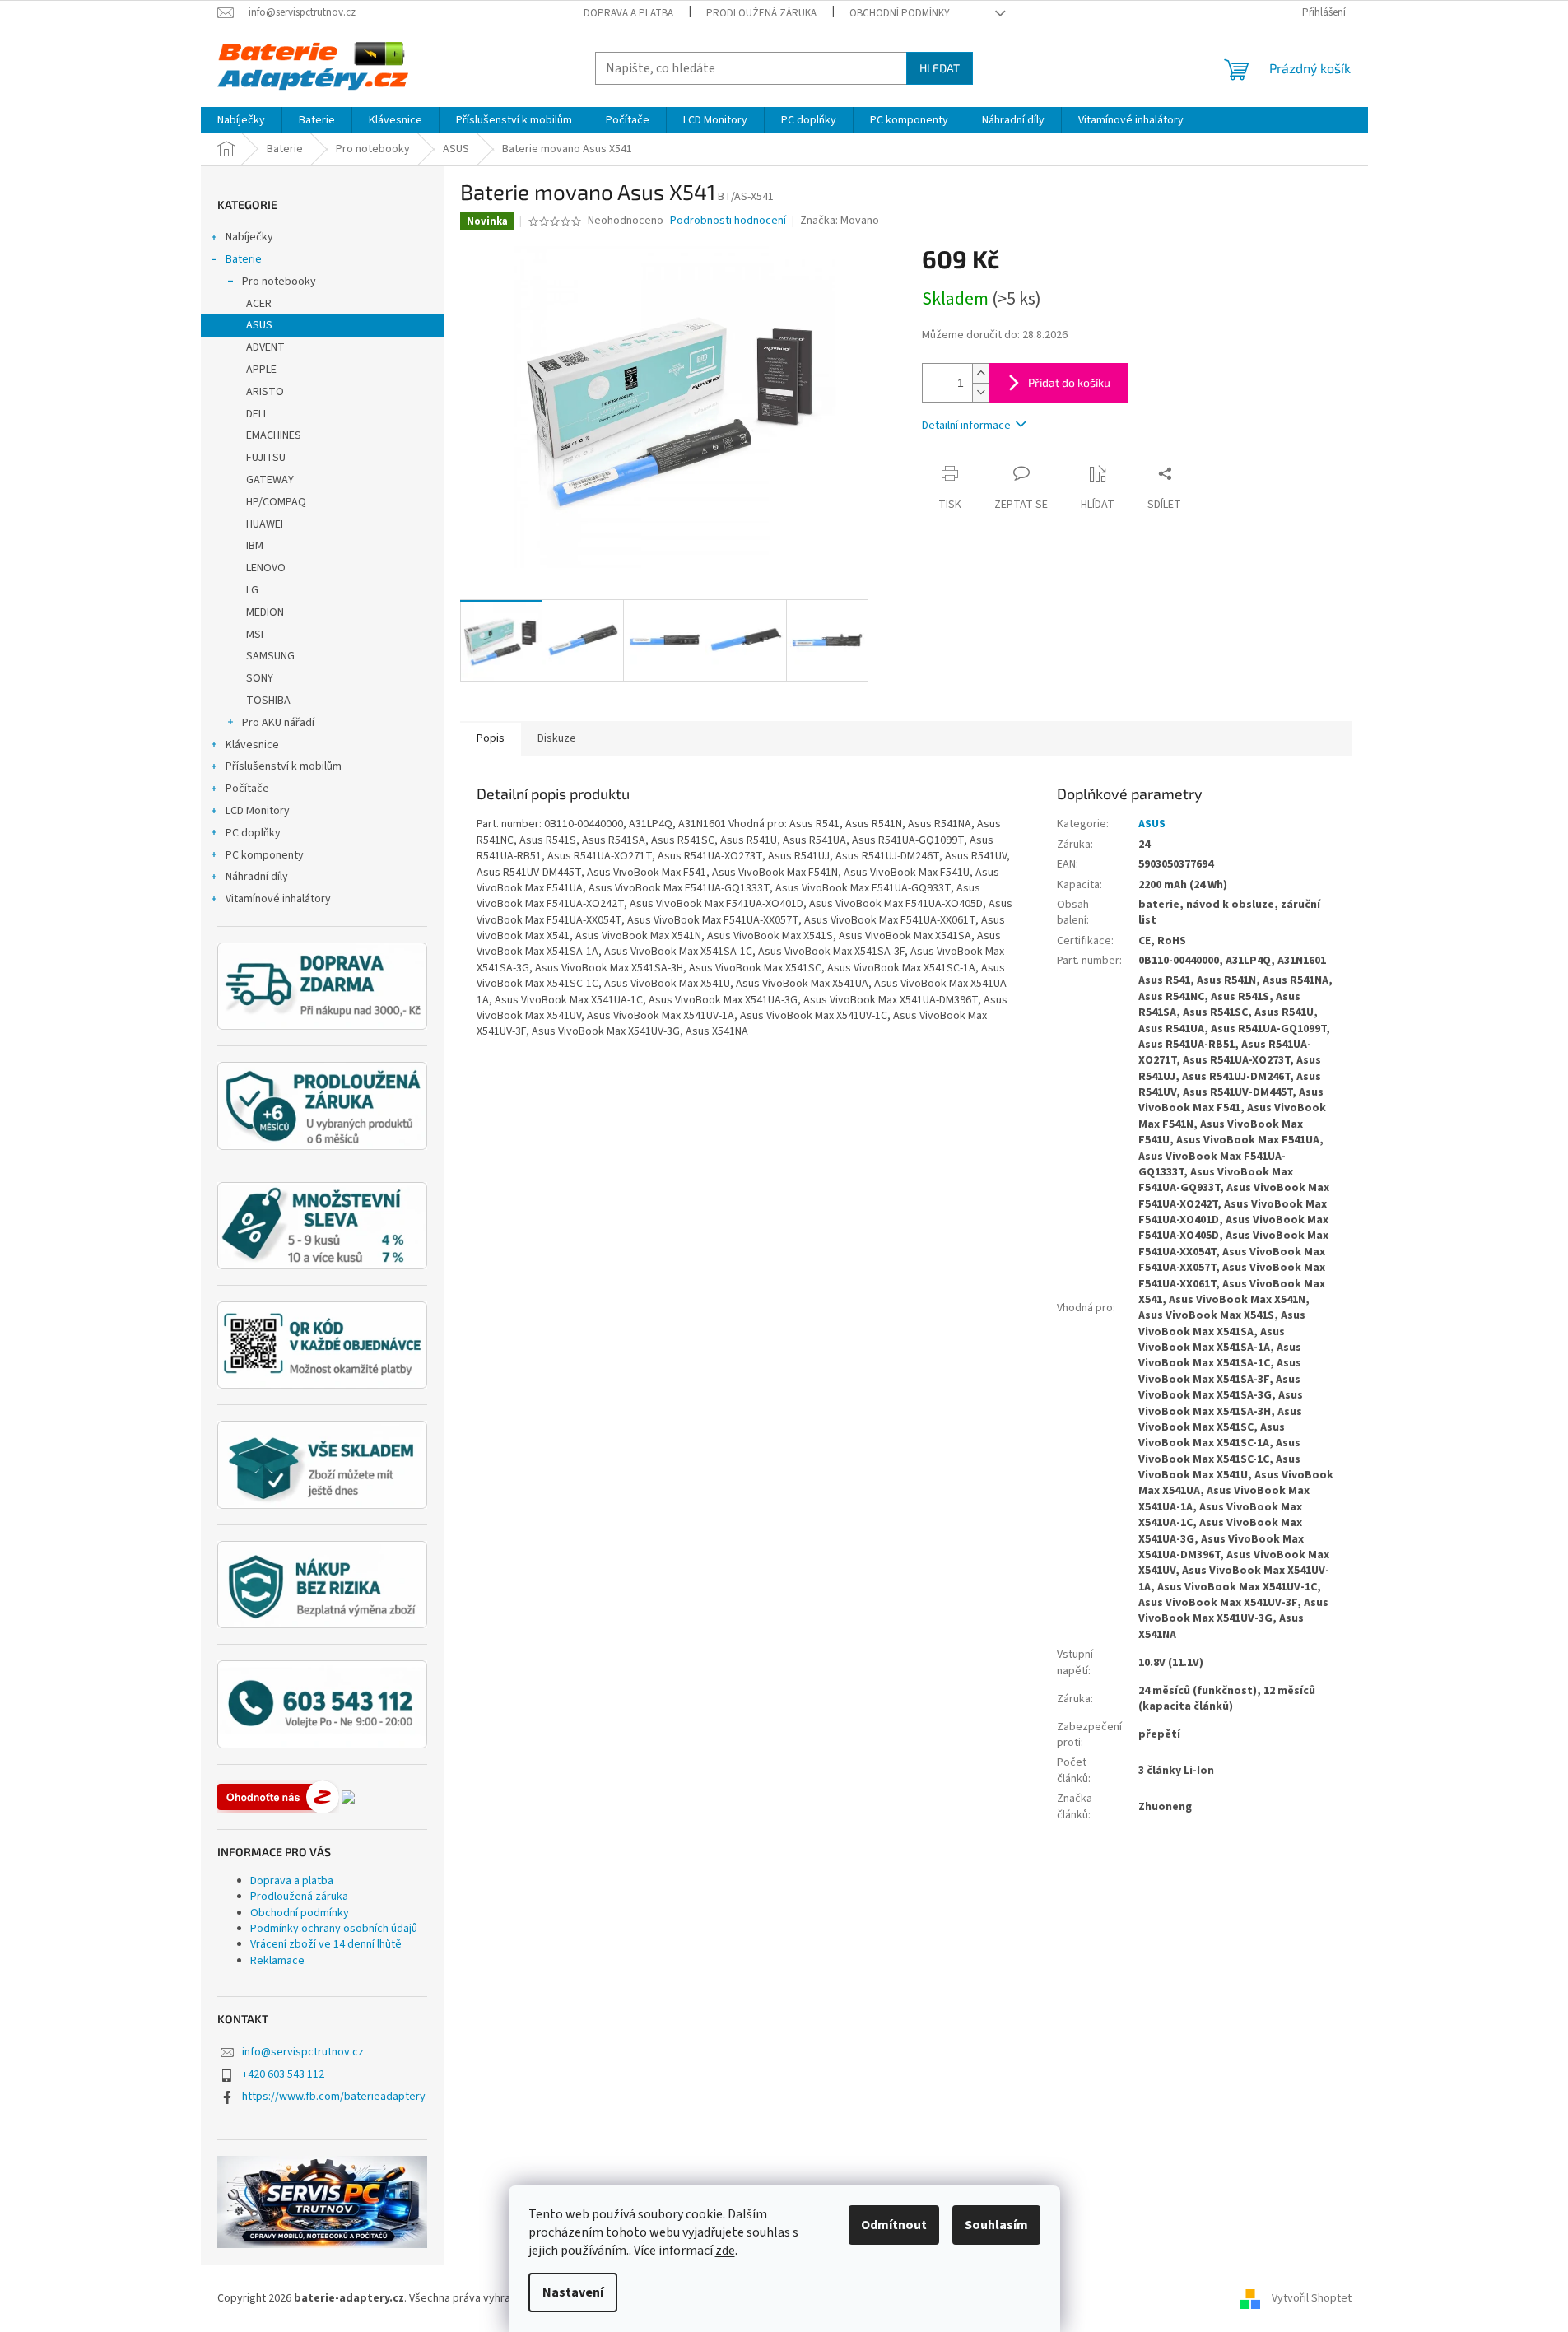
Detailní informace (966, 426)
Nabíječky (249, 237)
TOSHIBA (268, 701)
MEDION (265, 612)
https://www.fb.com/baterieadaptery (334, 2097)
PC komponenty (265, 855)
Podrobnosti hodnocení (728, 221)
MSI (255, 635)
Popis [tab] (491, 738)
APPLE (261, 370)
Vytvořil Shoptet (1312, 2298)
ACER (259, 304)
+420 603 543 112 (283, 2074)
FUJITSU (266, 458)
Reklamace (277, 1961)
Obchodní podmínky (900, 13)
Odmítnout (894, 2225)
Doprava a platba (628, 13)
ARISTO (265, 392)
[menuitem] (241, 120)
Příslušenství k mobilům (284, 766)
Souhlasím (996, 2225)
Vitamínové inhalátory (278, 899)
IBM (255, 546)
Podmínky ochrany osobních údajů (334, 1929)
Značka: (840, 221)
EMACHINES (274, 435)
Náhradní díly (257, 877)
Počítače (247, 789)
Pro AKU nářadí (278, 723)
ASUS (259, 325)
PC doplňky (253, 833)
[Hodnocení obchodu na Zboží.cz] (278, 1797)
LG (252, 590)
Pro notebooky (279, 282)
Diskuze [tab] (557, 738)
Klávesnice (252, 745)
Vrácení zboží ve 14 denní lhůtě (326, 1944)
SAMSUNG (270, 656)
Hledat (940, 68)
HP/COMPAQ (276, 502)
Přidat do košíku (1069, 382)
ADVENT (265, 347)
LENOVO (266, 568)
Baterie (244, 259)
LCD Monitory (258, 811)
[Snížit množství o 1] (980, 392)
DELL (257, 414)
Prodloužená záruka (761, 13)
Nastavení (573, 2292)
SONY (260, 678)
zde (725, 2251)
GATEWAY (270, 480)
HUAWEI (265, 524)
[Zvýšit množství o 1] (980, 373)
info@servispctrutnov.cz (303, 2052)
